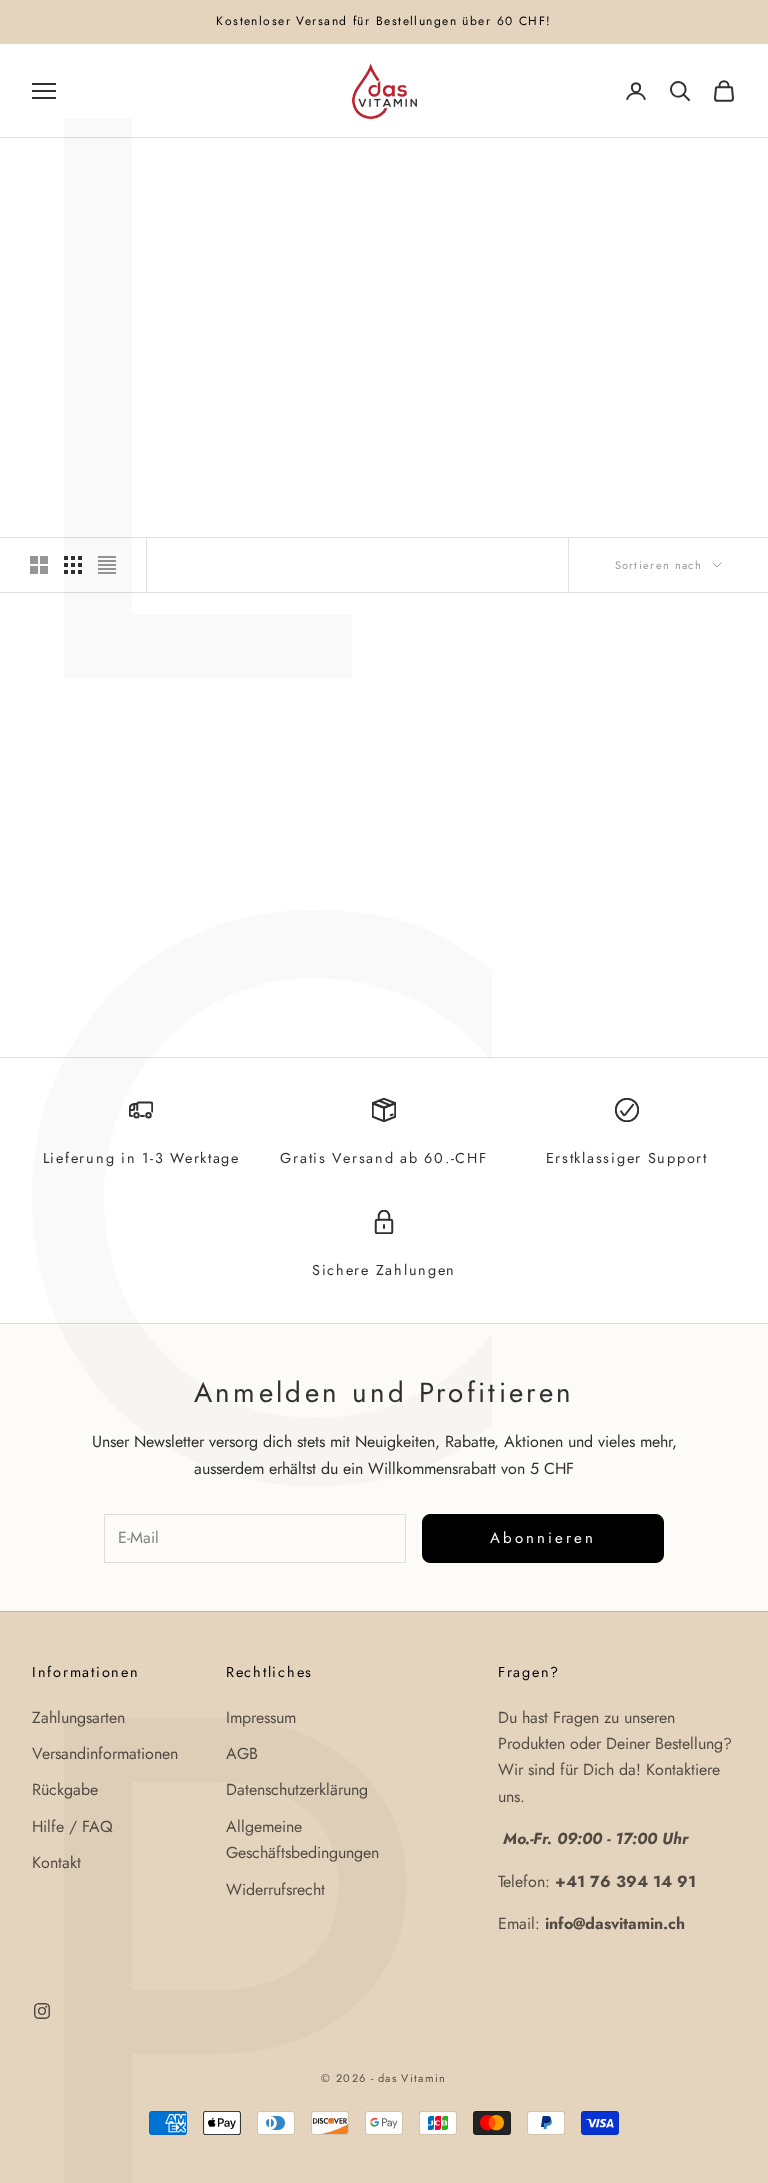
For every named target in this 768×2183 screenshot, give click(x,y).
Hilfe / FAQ (72, 1826)
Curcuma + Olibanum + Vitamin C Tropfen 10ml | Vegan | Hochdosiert (141, 915)
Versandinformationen (105, 1753)
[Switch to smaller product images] (73, 565)
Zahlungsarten (78, 1717)
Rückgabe (65, 1789)
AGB (242, 1753)
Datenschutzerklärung (297, 1789)
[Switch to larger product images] (39, 565)
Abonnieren (543, 1538)
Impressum (261, 1717)
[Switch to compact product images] (107, 565)
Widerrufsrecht (275, 1889)
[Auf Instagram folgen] (42, 2011)
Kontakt (56, 1862)
